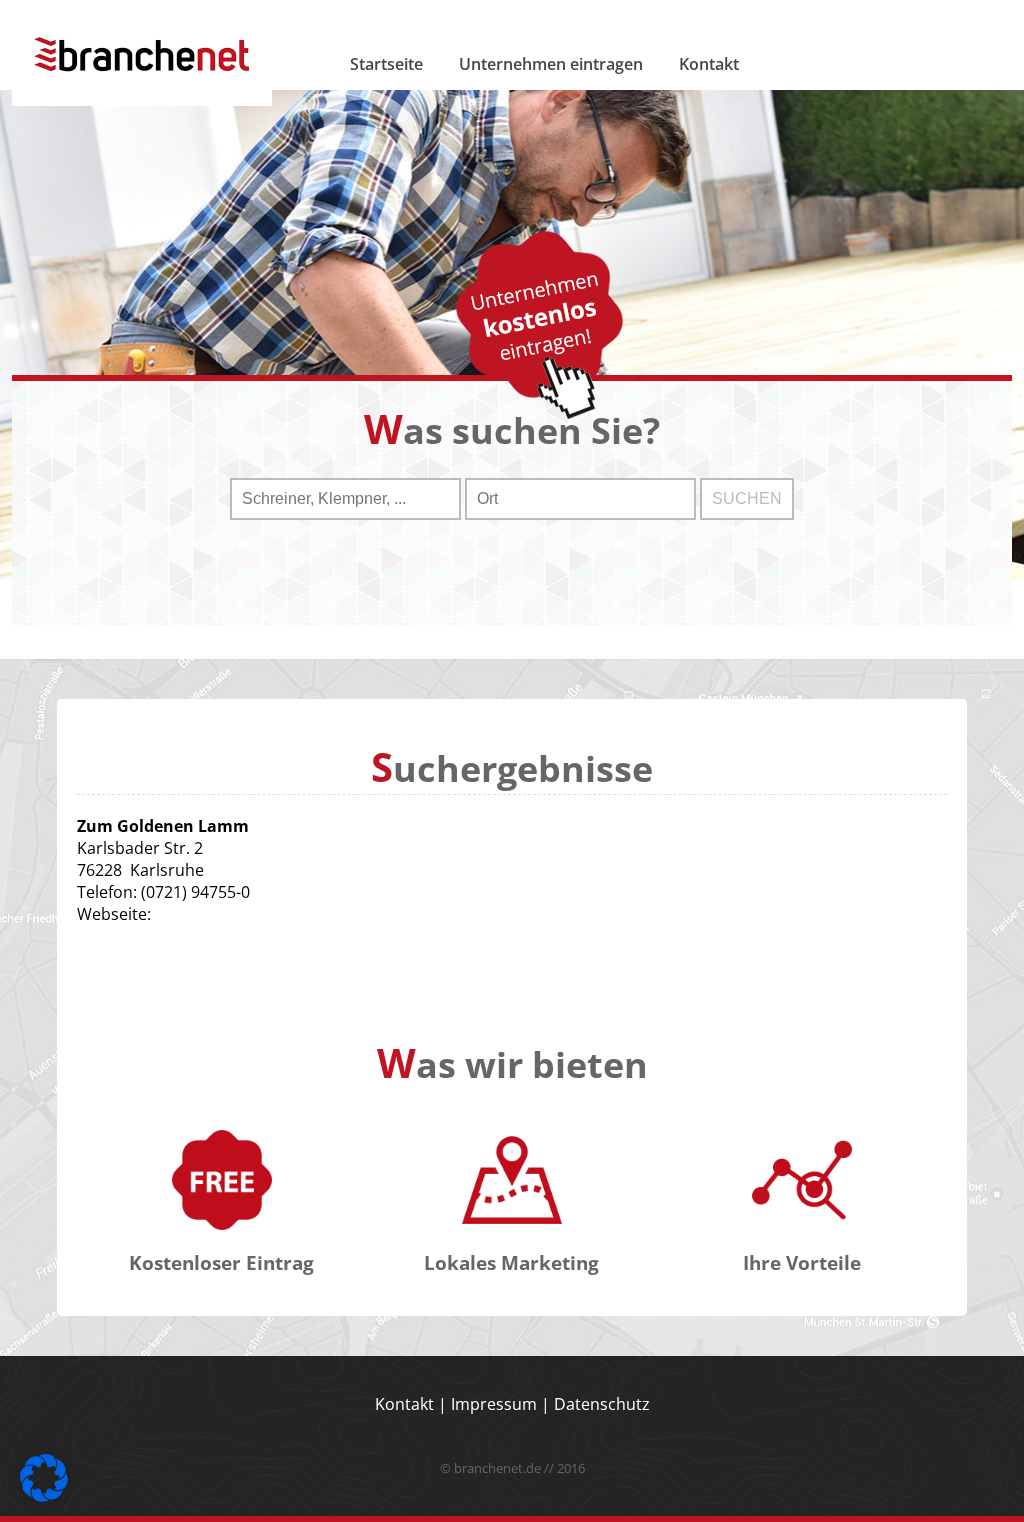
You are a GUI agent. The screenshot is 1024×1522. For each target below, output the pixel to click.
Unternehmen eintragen (551, 64)
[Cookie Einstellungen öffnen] (44, 1496)
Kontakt (709, 64)
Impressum (494, 1404)
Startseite (386, 64)
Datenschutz (602, 1404)
